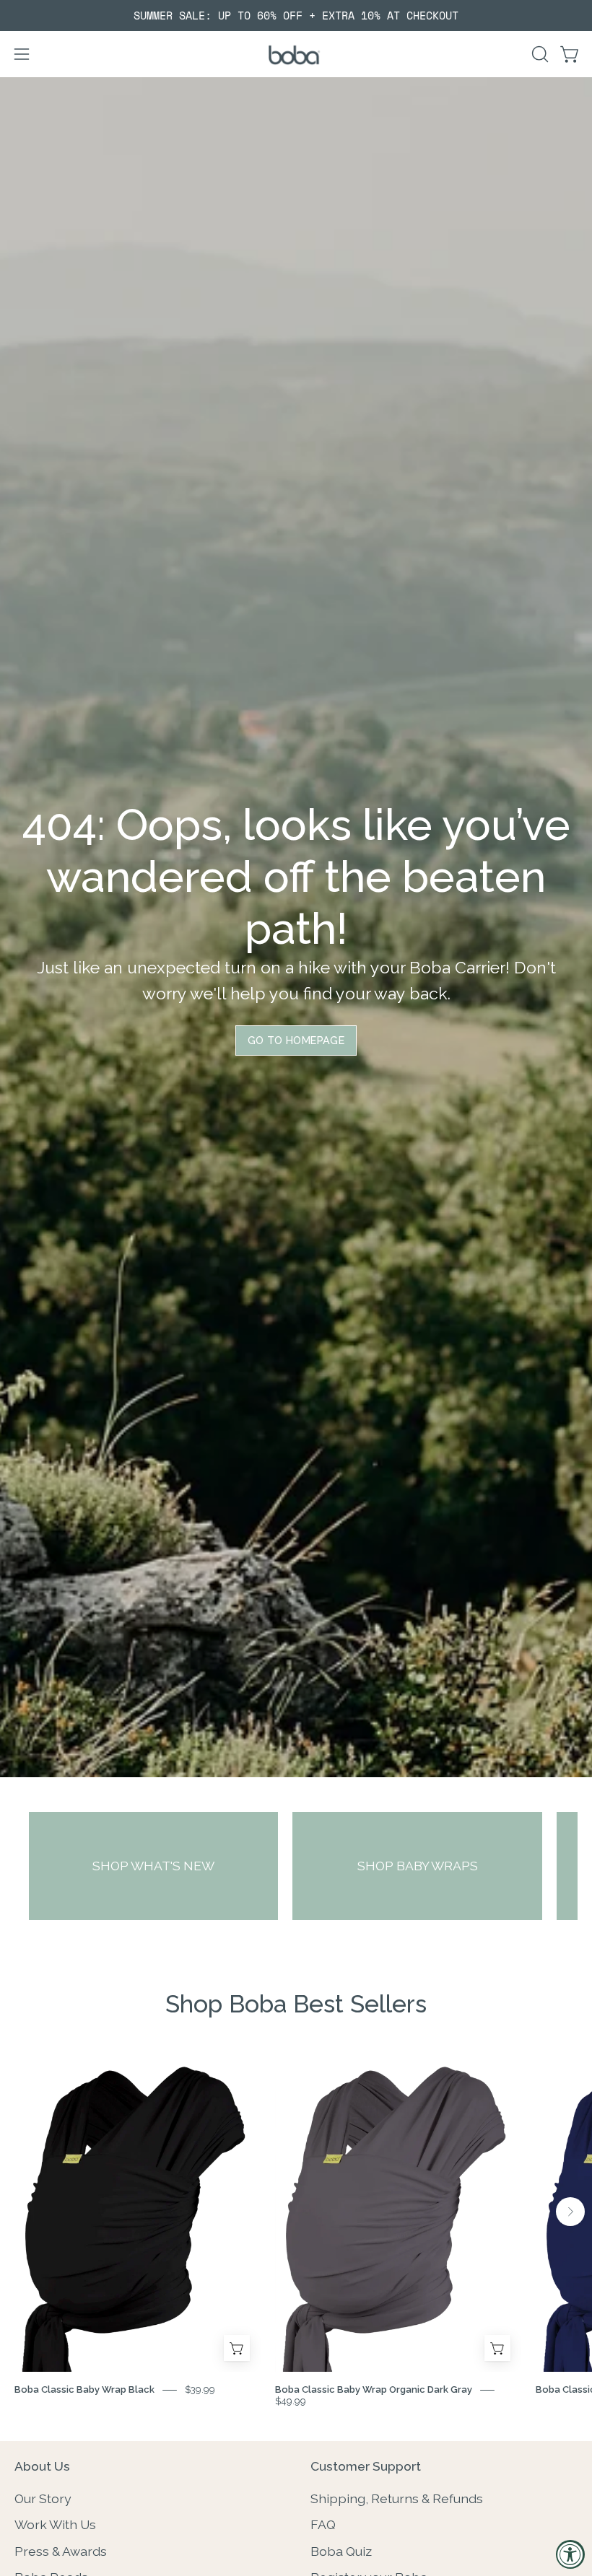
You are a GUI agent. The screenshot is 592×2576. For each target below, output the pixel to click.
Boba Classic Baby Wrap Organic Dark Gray (374, 2389)
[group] (296, 16)
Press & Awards (61, 2550)
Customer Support (366, 2466)
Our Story (43, 2498)
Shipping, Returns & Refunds (397, 2498)
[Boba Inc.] (296, 54)
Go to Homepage (296, 1040)
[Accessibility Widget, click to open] (570, 2554)
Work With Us (55, 2524)
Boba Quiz (341, 2550)
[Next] (570, 2212)
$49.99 (291, 2401)
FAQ (323, 2524)
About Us (42, 2466)
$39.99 (200, 2389)
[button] (539, 54)
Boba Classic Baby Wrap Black (84, 2389)
